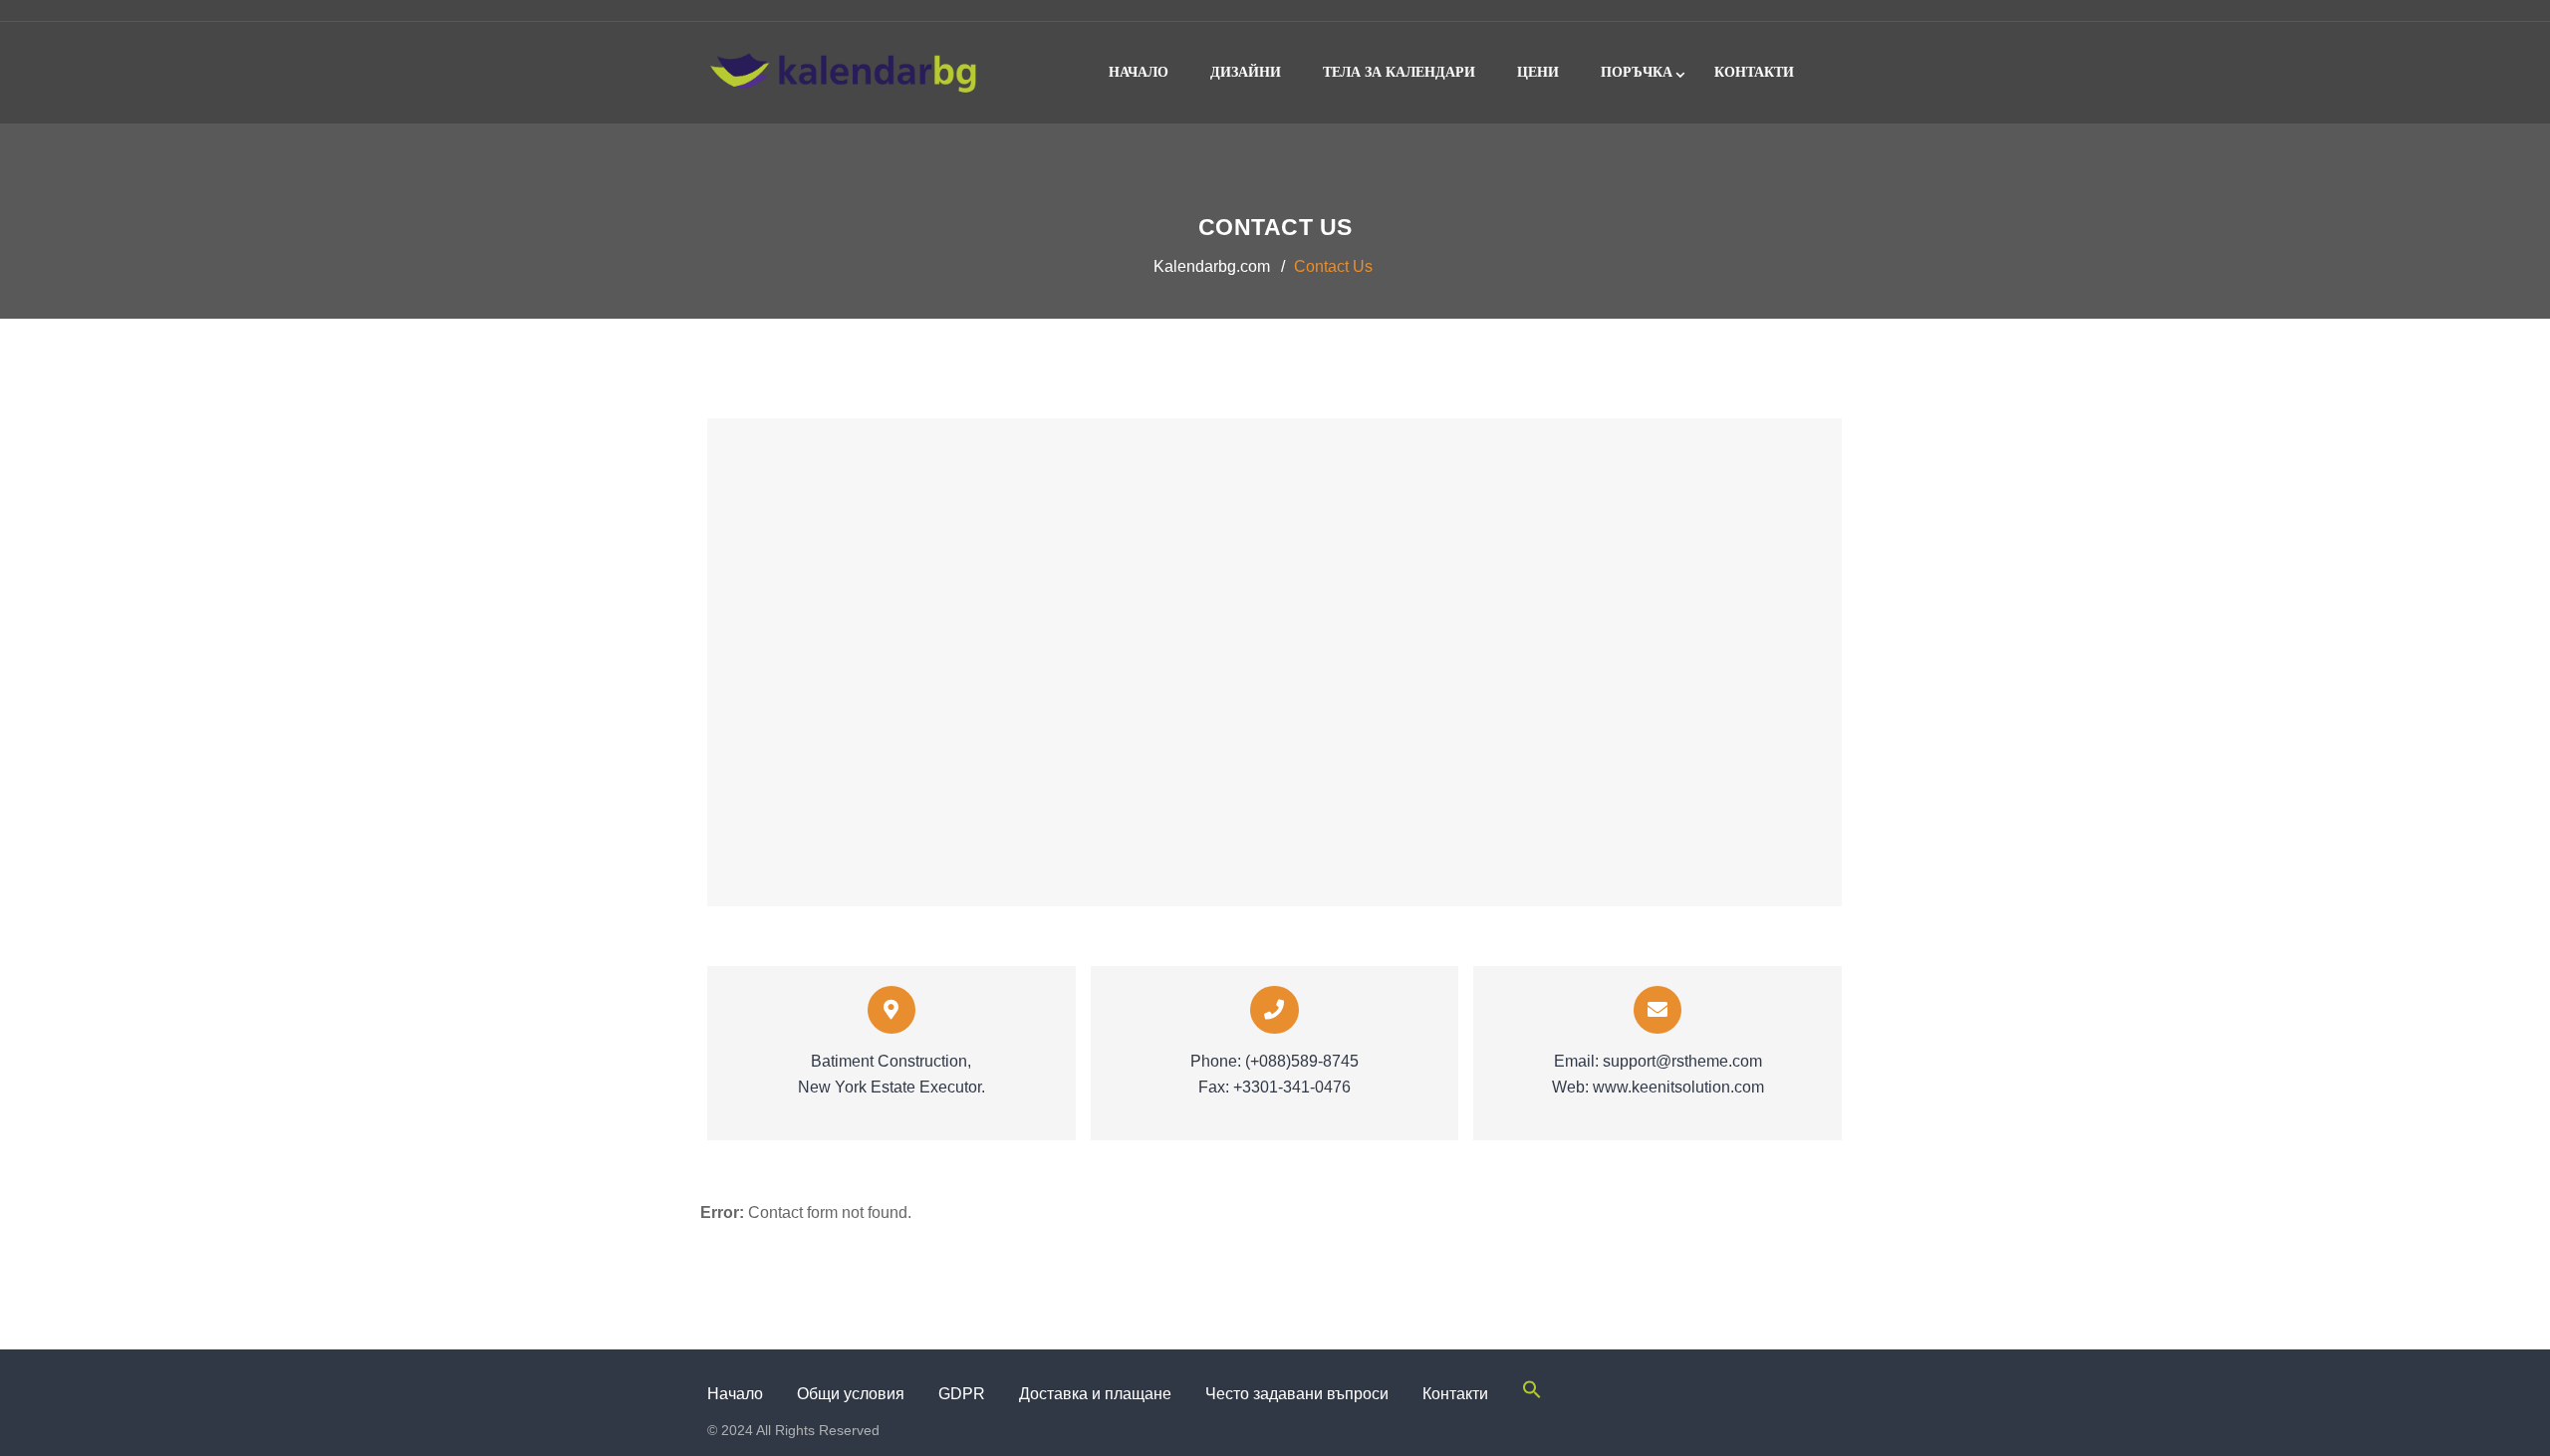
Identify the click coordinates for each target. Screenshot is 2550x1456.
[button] (1532, 1394)
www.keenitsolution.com (1678, 1087)
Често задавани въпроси (1297, 1394)
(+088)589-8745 (1302, 1061)
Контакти (1754, 72)
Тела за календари (1399, 72)
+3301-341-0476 (1292, 1087)
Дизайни (1246, 72)
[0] (1823, 22)
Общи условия (851, 1394)
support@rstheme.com (1682, 1061)
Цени (1538, 72)
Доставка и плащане (1095, 1394)
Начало (1139, 72)
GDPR (962, 1394)
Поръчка (1637, 72)
